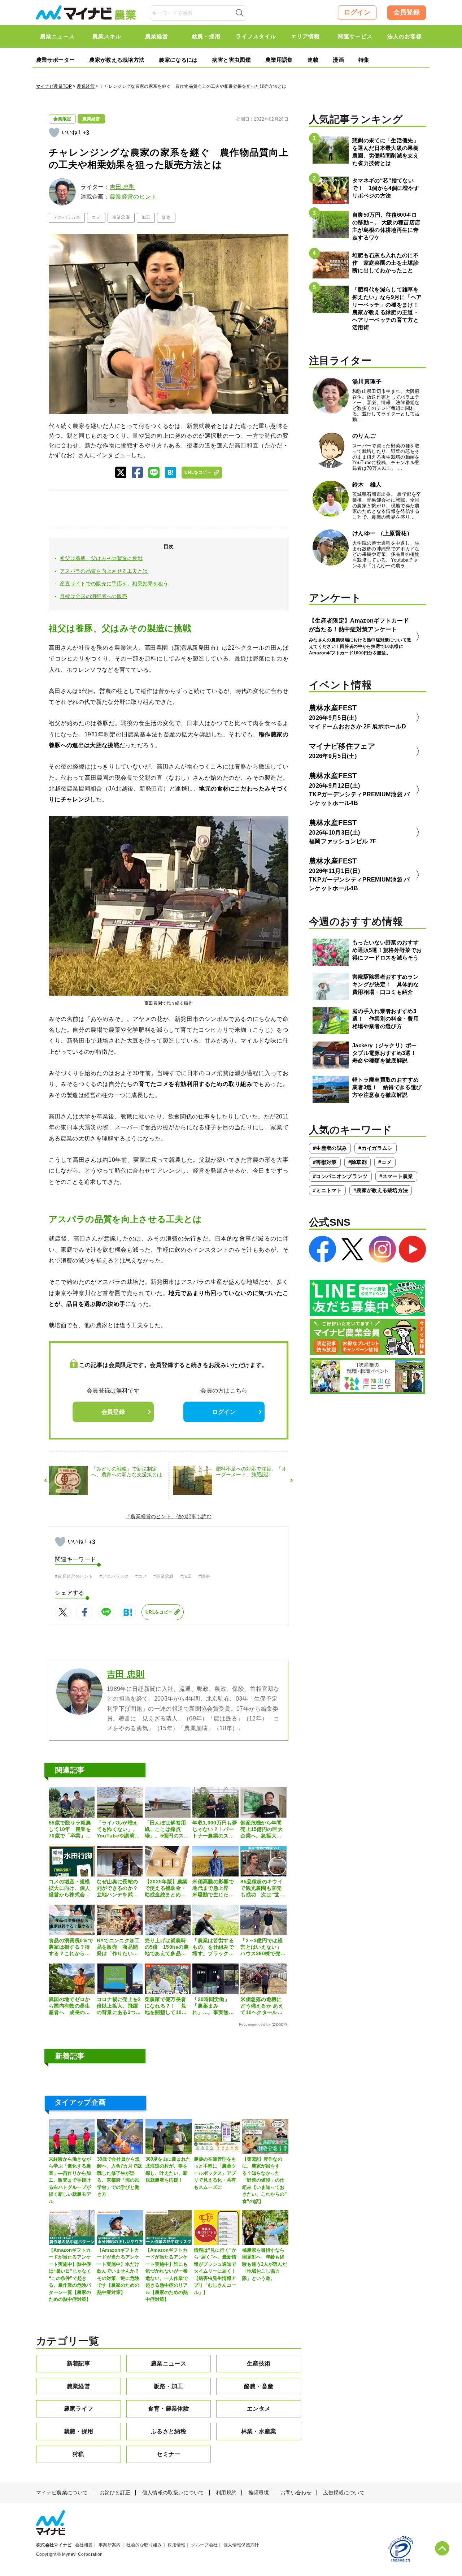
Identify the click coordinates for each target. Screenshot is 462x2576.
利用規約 (226, 2493)
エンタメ (259, 2409)
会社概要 (84, 2545)
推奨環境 (259, 2493)
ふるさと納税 (169, 2431)
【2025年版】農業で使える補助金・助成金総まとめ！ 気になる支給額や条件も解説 (168, 1888)
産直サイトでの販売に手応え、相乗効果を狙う (114, 584)
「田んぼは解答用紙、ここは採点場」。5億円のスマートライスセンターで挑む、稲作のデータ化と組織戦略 (167, 1830)
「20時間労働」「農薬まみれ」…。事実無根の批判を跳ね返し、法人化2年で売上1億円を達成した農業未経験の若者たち (215, 2006)
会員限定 (62, 119)
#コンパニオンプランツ (340, 1176)
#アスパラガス (114, 1576)
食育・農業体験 (169, 2409)
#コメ (141, 1576)
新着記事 (79, 2363)
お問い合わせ (296, 2493)
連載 (313, 60)
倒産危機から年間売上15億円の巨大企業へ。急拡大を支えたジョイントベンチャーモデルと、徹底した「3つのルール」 (263, 1830)
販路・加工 (169, 2386)
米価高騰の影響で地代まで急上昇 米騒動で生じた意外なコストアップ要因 (213, 1888)
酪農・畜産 (259, 2386)
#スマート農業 (396, 1176)
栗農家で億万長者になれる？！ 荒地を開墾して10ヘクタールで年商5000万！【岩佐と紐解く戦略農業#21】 (166, 2006)
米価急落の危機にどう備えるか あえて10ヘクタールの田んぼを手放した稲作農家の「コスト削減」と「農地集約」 (262, 2006)
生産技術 (259, 2363)
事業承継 (121, 217)
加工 (146, 217)
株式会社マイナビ (54, 2545)
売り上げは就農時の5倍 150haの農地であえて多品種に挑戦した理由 (167, 1947)
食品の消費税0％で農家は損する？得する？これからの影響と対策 (71, 1947)
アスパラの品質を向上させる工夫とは (104, 571)
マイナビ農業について (62, 2493)
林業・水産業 (259, 2431)
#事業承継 (164, 1576)
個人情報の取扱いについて (173, 2493)
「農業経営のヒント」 (151, 1516)
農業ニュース (169, 2363)
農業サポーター (55, 60)
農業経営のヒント (133, 197)
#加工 (186, 1576)
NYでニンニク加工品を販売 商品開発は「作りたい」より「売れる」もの (118, 1947)
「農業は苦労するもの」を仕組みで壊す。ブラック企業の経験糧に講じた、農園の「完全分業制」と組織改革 (213, 1947)
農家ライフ (79, 2409)
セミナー (168, 2454)
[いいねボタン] (54, 133)
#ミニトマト (327, 1190)
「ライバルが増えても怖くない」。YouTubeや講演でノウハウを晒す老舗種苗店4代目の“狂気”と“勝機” (118, 1830)
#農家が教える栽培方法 (381, 1190)
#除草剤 (358, 1162)
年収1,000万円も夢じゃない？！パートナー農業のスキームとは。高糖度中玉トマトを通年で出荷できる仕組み (215, 1830)
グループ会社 (204, 2545)
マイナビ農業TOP (54, 86)
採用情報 (176, 2545)
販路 (166, 217)
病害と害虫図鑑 (232, 60)
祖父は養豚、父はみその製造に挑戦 (101, 558)
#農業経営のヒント (74, 1576)
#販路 (204, 1576)
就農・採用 (79, 2431)
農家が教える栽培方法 (117, 60)
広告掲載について (344, 2493)
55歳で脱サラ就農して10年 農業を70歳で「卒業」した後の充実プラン (70, 1830)
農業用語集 (279, 60)
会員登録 (407, 12)
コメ (96, 217)
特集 (364, 60)
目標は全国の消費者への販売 (93, 596)
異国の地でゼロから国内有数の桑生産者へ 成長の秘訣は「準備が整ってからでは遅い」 (69, 2006)
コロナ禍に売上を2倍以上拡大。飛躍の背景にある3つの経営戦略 (119, 2006)
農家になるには (178, 60)
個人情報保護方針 (241, 2545)
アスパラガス (67, 217)
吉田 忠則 (122, 187)
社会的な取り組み (144, 2545)
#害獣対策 (325, 1162)
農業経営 (86, 86)
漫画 (338, 60)
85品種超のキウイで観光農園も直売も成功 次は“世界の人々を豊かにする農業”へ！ (262, 1888)
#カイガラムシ (375, 1148)
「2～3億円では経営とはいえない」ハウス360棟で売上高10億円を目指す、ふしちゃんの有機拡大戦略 (263, 1947)
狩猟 (79, 2454)
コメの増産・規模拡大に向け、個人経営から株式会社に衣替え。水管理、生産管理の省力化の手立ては (69, 1888)
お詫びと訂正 (115, 2493)
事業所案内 (110, 2545)
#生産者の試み (330, 1148)
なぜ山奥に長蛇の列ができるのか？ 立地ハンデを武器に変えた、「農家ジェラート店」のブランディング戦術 (117, 1888)
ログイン (357, 12)
